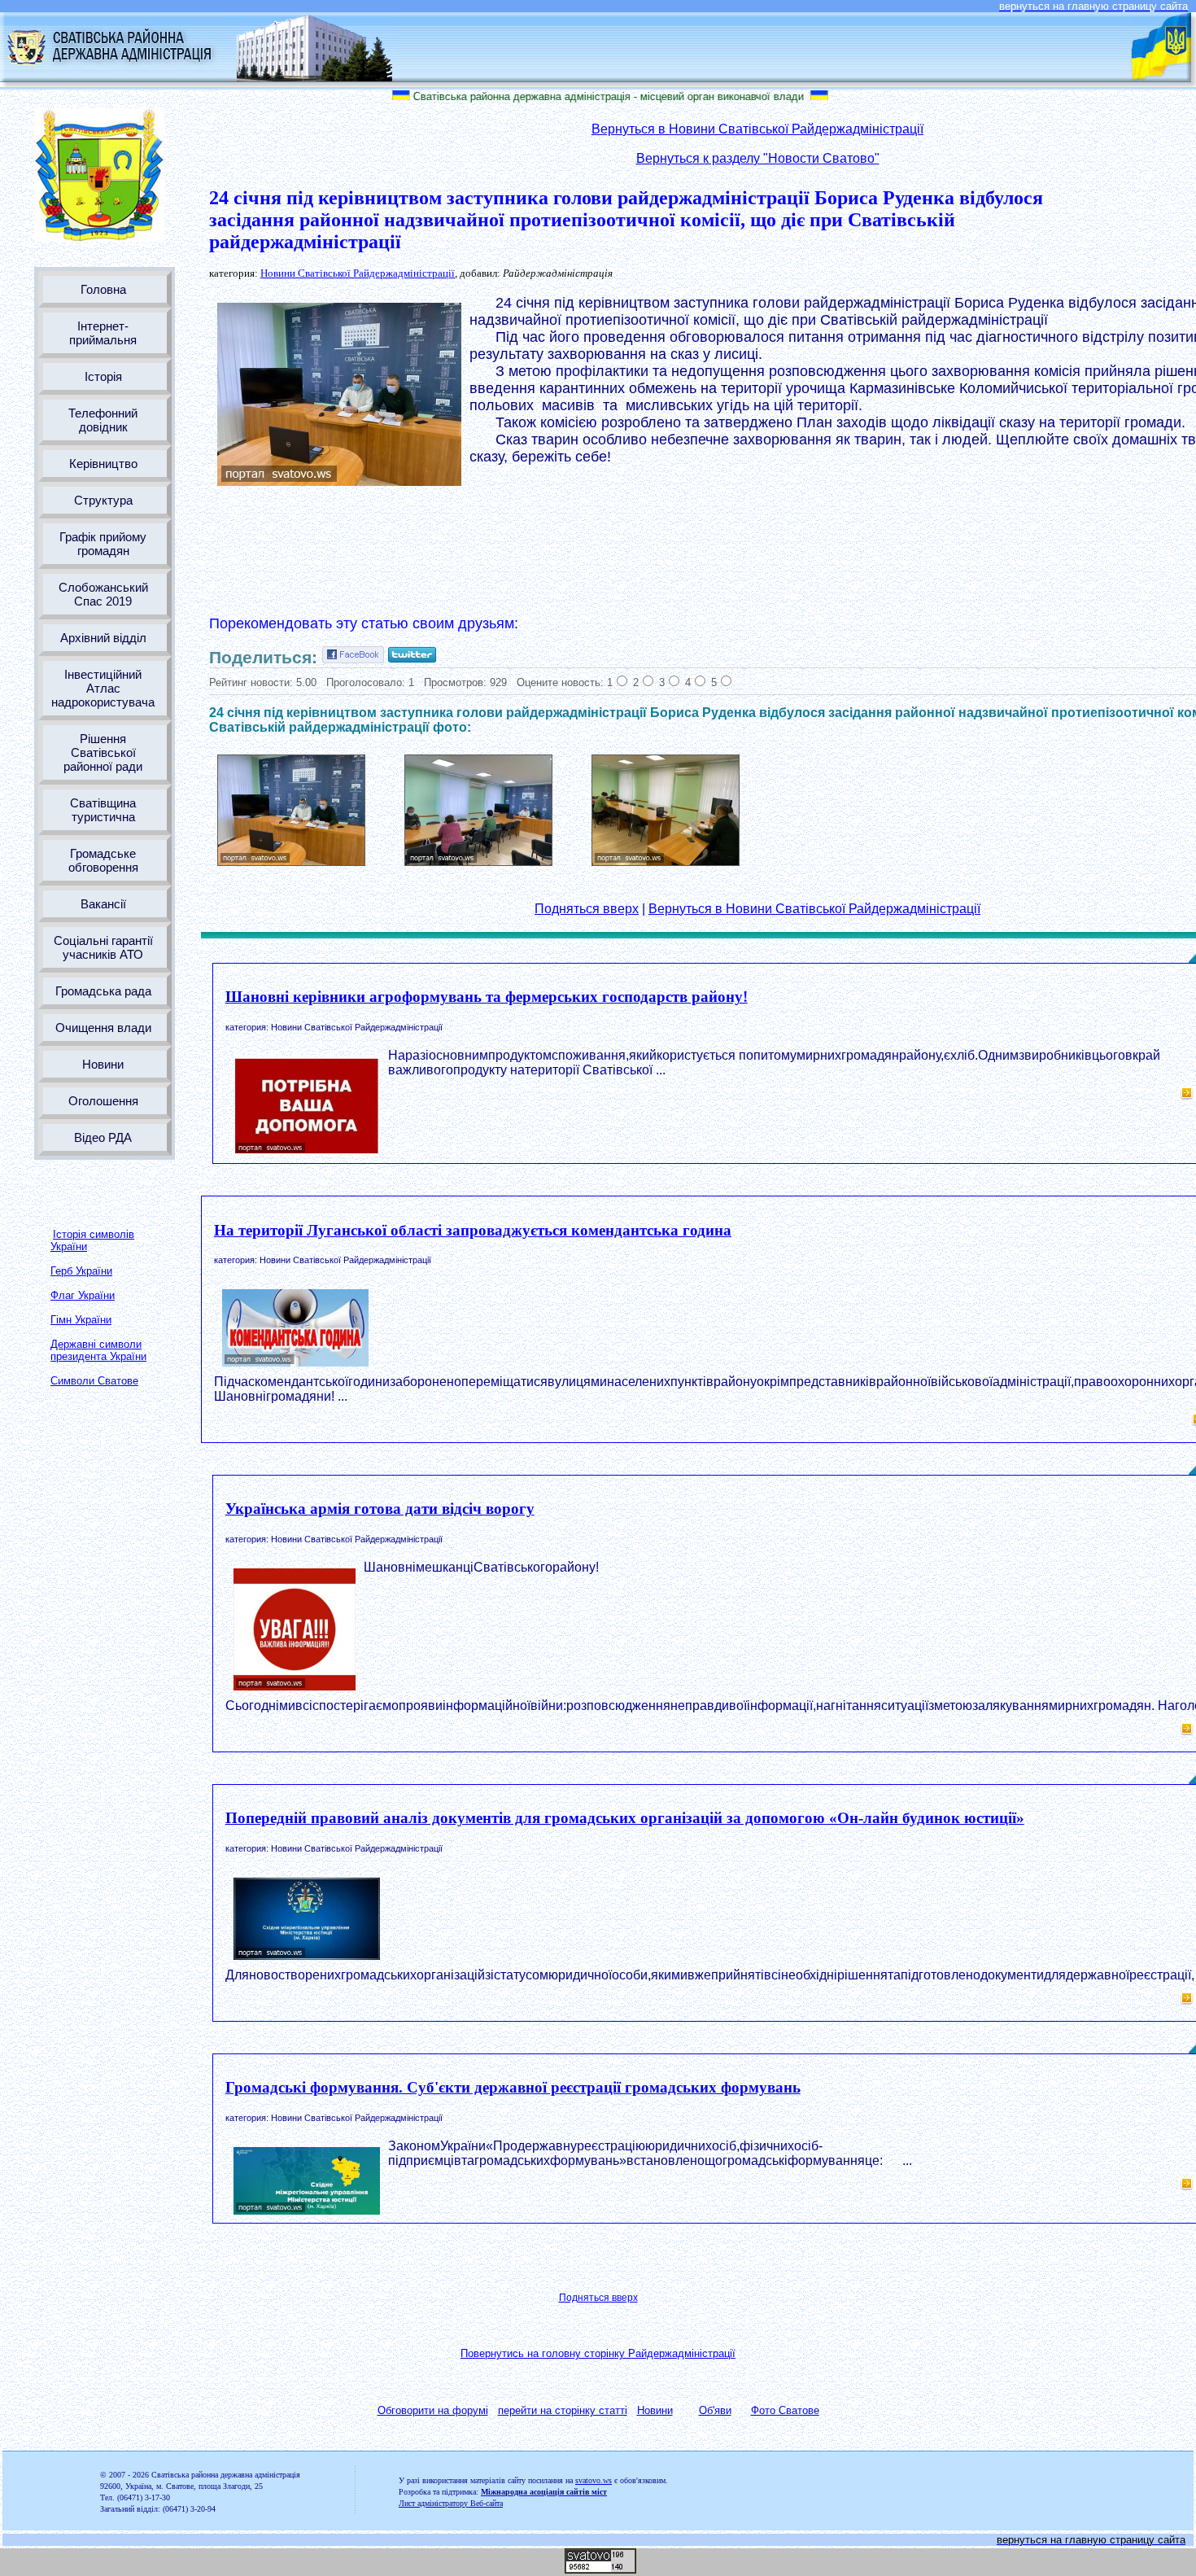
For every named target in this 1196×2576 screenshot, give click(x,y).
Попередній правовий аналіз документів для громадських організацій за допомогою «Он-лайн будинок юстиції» (625, 1818)
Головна (103, 289)
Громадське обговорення (103, 860)
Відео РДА (103, 1137)
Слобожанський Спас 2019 (103, 594)
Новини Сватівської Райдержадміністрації (358, 273)
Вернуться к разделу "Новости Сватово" (758, 158)
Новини (103, 1064)
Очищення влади (103, 1028)
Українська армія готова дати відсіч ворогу (380, 1509)
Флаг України (83, 1295)
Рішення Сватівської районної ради (103, 752)
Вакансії (103, 904)
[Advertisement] (757, 546)
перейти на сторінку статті (563, 2410)
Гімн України (81, 1320)
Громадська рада (103, 991)
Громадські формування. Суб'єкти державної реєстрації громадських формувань (513, 2087)
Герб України (81, 1271)
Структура (103, 500)
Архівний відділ (103, 638)
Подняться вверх (587, 909)
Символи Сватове (94, 1381)
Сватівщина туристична (103, 810)
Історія (103, 376)
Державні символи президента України (98, 1350)
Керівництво (103, 464)
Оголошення (103, 1101)
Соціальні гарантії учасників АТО (103, 947)
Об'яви (715, 2410)
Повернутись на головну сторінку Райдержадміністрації (598, 2353)
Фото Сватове (785, 2410)
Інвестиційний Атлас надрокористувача (103, 688)
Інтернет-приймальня (103, 333)
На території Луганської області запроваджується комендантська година (473, 1230)
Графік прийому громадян (103, 544)
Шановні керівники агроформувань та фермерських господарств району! (487, 997)
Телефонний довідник (103, 420)
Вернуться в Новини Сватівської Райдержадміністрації (757, 129)
